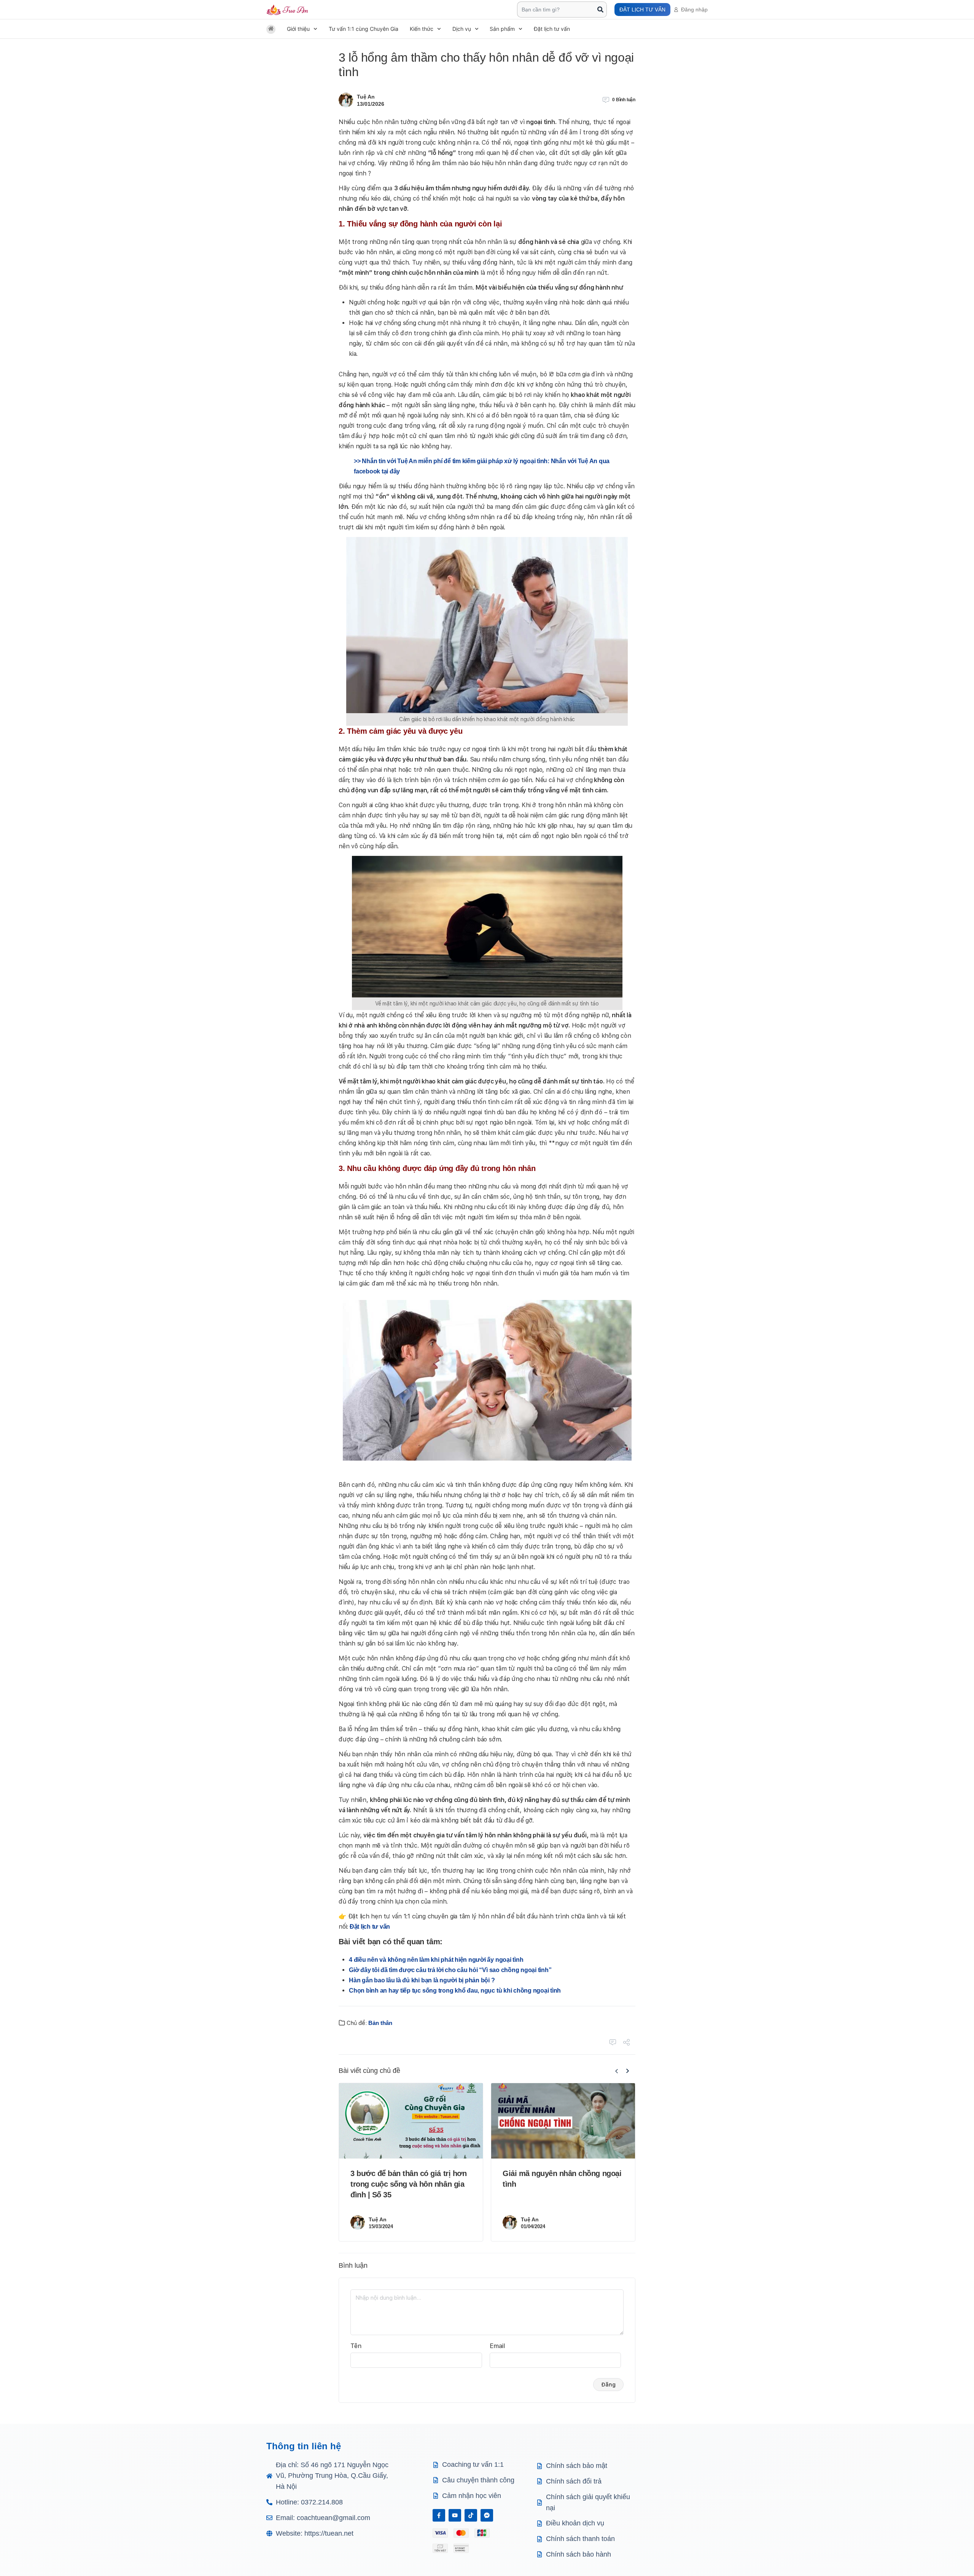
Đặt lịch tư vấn (552, 29)
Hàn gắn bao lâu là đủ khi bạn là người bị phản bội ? (422, 1980)
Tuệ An (366, 97)
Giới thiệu (298, 29)
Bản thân (380, 2023)
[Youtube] (455, 2515)
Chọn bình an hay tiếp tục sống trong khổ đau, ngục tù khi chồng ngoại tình (455, 1991)
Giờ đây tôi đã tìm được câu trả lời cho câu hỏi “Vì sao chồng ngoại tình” (450, 1970)
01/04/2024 (533, 2226)
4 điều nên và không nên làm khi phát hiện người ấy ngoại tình (436, 1960)
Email (497, 2346)
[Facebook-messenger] (487, 2515)
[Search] (600, 10)
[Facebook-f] (439, 2515)
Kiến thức (422, 29)
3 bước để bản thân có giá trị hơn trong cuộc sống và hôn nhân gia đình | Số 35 (408, 2184)
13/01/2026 (371, 104)
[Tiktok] (471, 2515)
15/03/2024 (381, 2226)
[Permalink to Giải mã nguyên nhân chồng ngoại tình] (563, 2121)
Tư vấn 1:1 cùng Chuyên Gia (364, 29)
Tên (356, 2346)
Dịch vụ (462, 29)
